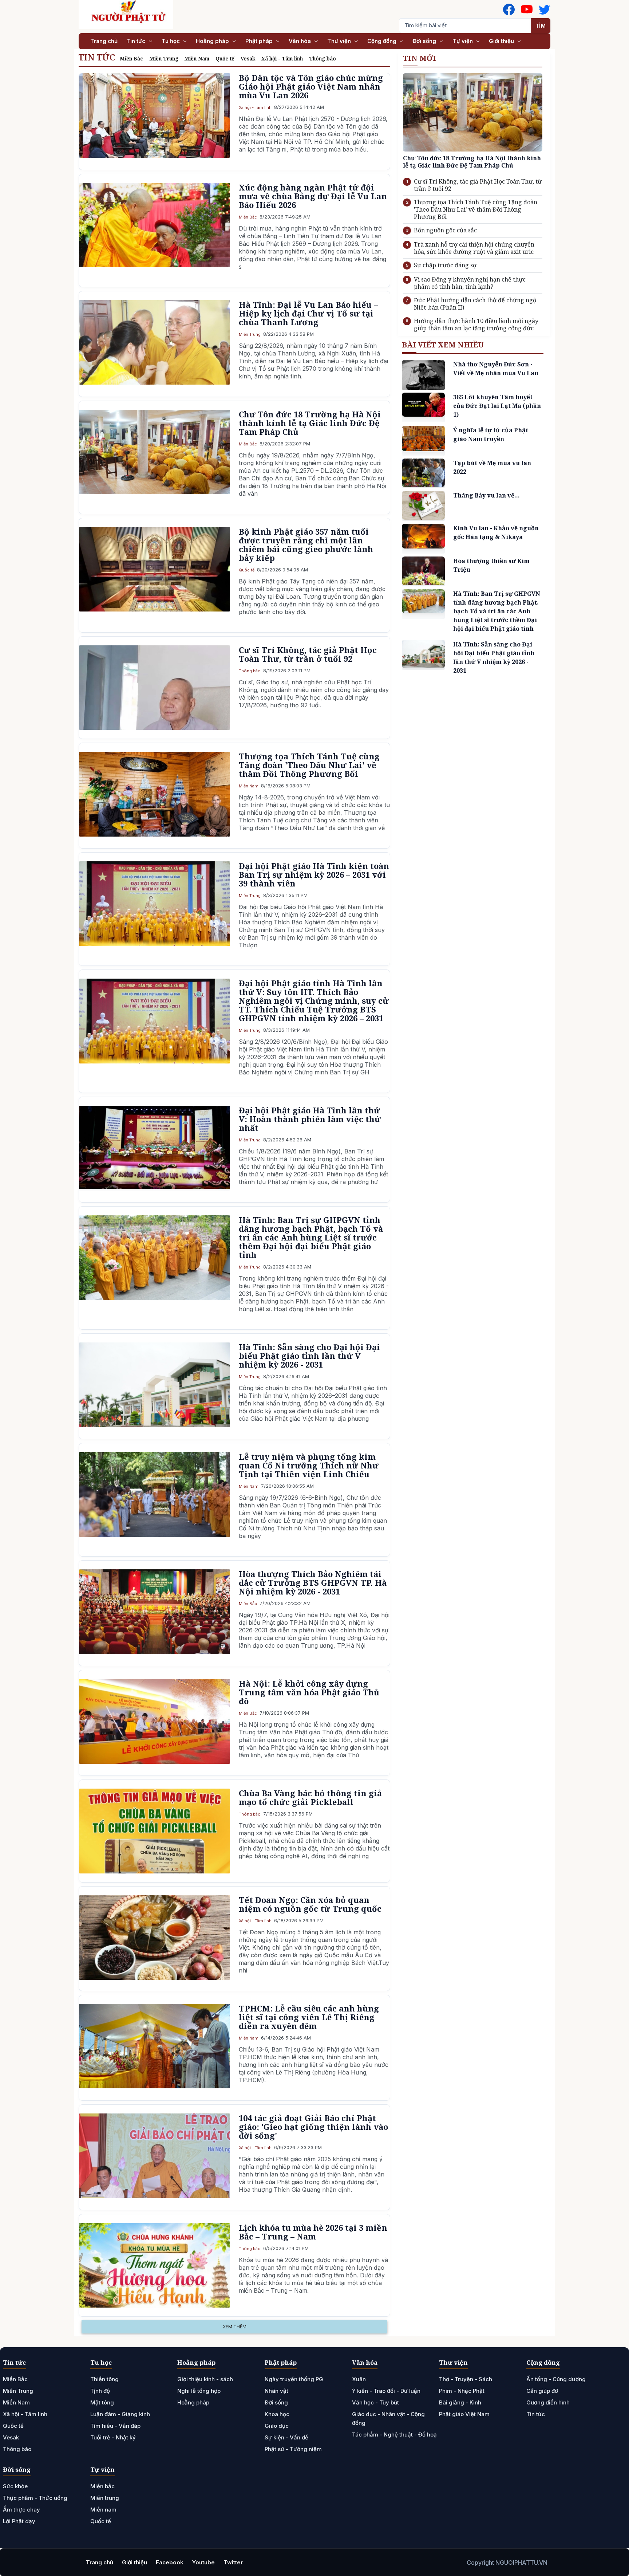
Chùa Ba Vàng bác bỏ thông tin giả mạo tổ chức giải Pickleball (310, 1797)
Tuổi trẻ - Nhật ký (113, 2437)
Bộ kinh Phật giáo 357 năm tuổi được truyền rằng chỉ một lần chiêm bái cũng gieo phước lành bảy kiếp (306, 544)
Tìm (541, 26)
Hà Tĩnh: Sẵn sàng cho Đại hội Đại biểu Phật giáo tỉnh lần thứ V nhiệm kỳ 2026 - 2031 (309, 1356)
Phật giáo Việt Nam (464, 2414)
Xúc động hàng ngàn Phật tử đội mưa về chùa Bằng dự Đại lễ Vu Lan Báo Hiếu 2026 (313, 196)
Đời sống (425, 41)
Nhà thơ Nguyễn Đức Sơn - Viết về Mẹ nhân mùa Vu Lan (496, 369)
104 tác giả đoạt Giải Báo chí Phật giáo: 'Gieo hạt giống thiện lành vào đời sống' (313, 2127)
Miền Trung (164, 58)
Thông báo (323, 58)
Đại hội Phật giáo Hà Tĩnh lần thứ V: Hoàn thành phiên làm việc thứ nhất (310, 1119)
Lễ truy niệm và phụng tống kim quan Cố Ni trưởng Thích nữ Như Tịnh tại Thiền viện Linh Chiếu (309, 1465)
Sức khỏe (15, 2486)
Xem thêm (235, 2327)
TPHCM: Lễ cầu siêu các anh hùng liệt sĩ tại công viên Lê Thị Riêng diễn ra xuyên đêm (309, 2017)
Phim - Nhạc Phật (462, 2391)
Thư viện (340, 41)
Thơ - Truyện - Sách (466, 2379)
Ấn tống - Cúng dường (556, 2379)
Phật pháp (260, 41)
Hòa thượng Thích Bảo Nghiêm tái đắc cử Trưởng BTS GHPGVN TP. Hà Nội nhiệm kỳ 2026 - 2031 (313, 1582)
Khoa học (277, 2414)
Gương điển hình (548, 2402)
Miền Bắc (131, 58)
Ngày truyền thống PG (294, 2379)
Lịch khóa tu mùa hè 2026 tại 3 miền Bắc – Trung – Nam (313, 2232)
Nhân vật (276, 2391)
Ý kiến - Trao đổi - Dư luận (386, 2391)
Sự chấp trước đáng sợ (445, 265)
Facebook (170, 2562)
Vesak (248, 58)
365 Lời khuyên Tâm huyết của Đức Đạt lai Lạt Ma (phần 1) (497, 406)
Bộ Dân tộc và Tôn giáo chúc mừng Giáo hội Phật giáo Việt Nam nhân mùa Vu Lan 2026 (311, 86)
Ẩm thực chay (21, 2510)
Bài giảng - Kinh (460, 2402)
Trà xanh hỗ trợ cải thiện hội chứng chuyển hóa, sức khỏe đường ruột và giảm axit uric (474, 248)
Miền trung (105, 2498)
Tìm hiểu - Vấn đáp (115, 2426)
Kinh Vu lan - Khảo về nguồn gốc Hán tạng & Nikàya (496, 532)
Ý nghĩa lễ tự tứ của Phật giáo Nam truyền (491, 434)
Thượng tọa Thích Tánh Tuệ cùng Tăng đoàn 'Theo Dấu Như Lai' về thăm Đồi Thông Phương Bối (309, 765)
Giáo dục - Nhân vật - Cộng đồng (388, 2418)
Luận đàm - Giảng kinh (120, 2414)
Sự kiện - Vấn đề (286, 2437)
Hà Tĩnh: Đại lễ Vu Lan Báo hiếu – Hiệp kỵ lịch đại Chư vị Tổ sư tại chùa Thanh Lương (308, 313)
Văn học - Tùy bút (375, 2402)
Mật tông (102, 2402)
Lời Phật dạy (19, 2521)
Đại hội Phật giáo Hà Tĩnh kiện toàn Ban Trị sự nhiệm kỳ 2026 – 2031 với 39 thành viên (314, 874)
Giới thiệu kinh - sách (205, 2379)
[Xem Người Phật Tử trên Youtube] (527, 9)
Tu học (171, 41)
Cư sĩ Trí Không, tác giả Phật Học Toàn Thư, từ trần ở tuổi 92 (308, 654)
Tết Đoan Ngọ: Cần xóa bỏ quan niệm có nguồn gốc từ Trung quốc (310, 1904)
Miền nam (103, 2510)
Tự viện (463, 41)
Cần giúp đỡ (542, 2391)
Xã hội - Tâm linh (282, 58)
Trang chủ (104, 41)
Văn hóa (300, 41)
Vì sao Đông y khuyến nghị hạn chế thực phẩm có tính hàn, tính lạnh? (470, 283)
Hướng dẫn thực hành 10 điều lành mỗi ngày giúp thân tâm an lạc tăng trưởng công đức (476, 325)
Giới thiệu (502, 41)
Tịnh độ (100, 2391)
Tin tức (137, 41)
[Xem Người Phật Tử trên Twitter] (545, 9)
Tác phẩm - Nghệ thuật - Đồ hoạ (394, 2435)
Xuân (359, 2379)
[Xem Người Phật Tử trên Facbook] (509, 9)
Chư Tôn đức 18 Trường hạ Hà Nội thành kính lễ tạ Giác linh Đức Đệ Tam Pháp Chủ (310, 423)
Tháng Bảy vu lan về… (486, 496)
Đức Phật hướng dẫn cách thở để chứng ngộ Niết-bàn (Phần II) (475, 304)
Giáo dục (277, 2426)
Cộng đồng (383, 41)
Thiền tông (104, 2379)
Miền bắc (102, 2486)
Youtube (203, 2562)
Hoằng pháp (213, 41)
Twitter (233, 2562)
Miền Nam (197, 58)
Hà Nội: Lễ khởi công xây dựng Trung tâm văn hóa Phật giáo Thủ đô (309, 1692)
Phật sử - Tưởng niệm (293, 2449)
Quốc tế (225, 58)
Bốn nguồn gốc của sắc (445, 230)
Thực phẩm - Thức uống (35, 2498)
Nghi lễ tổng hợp (199, 2391)
